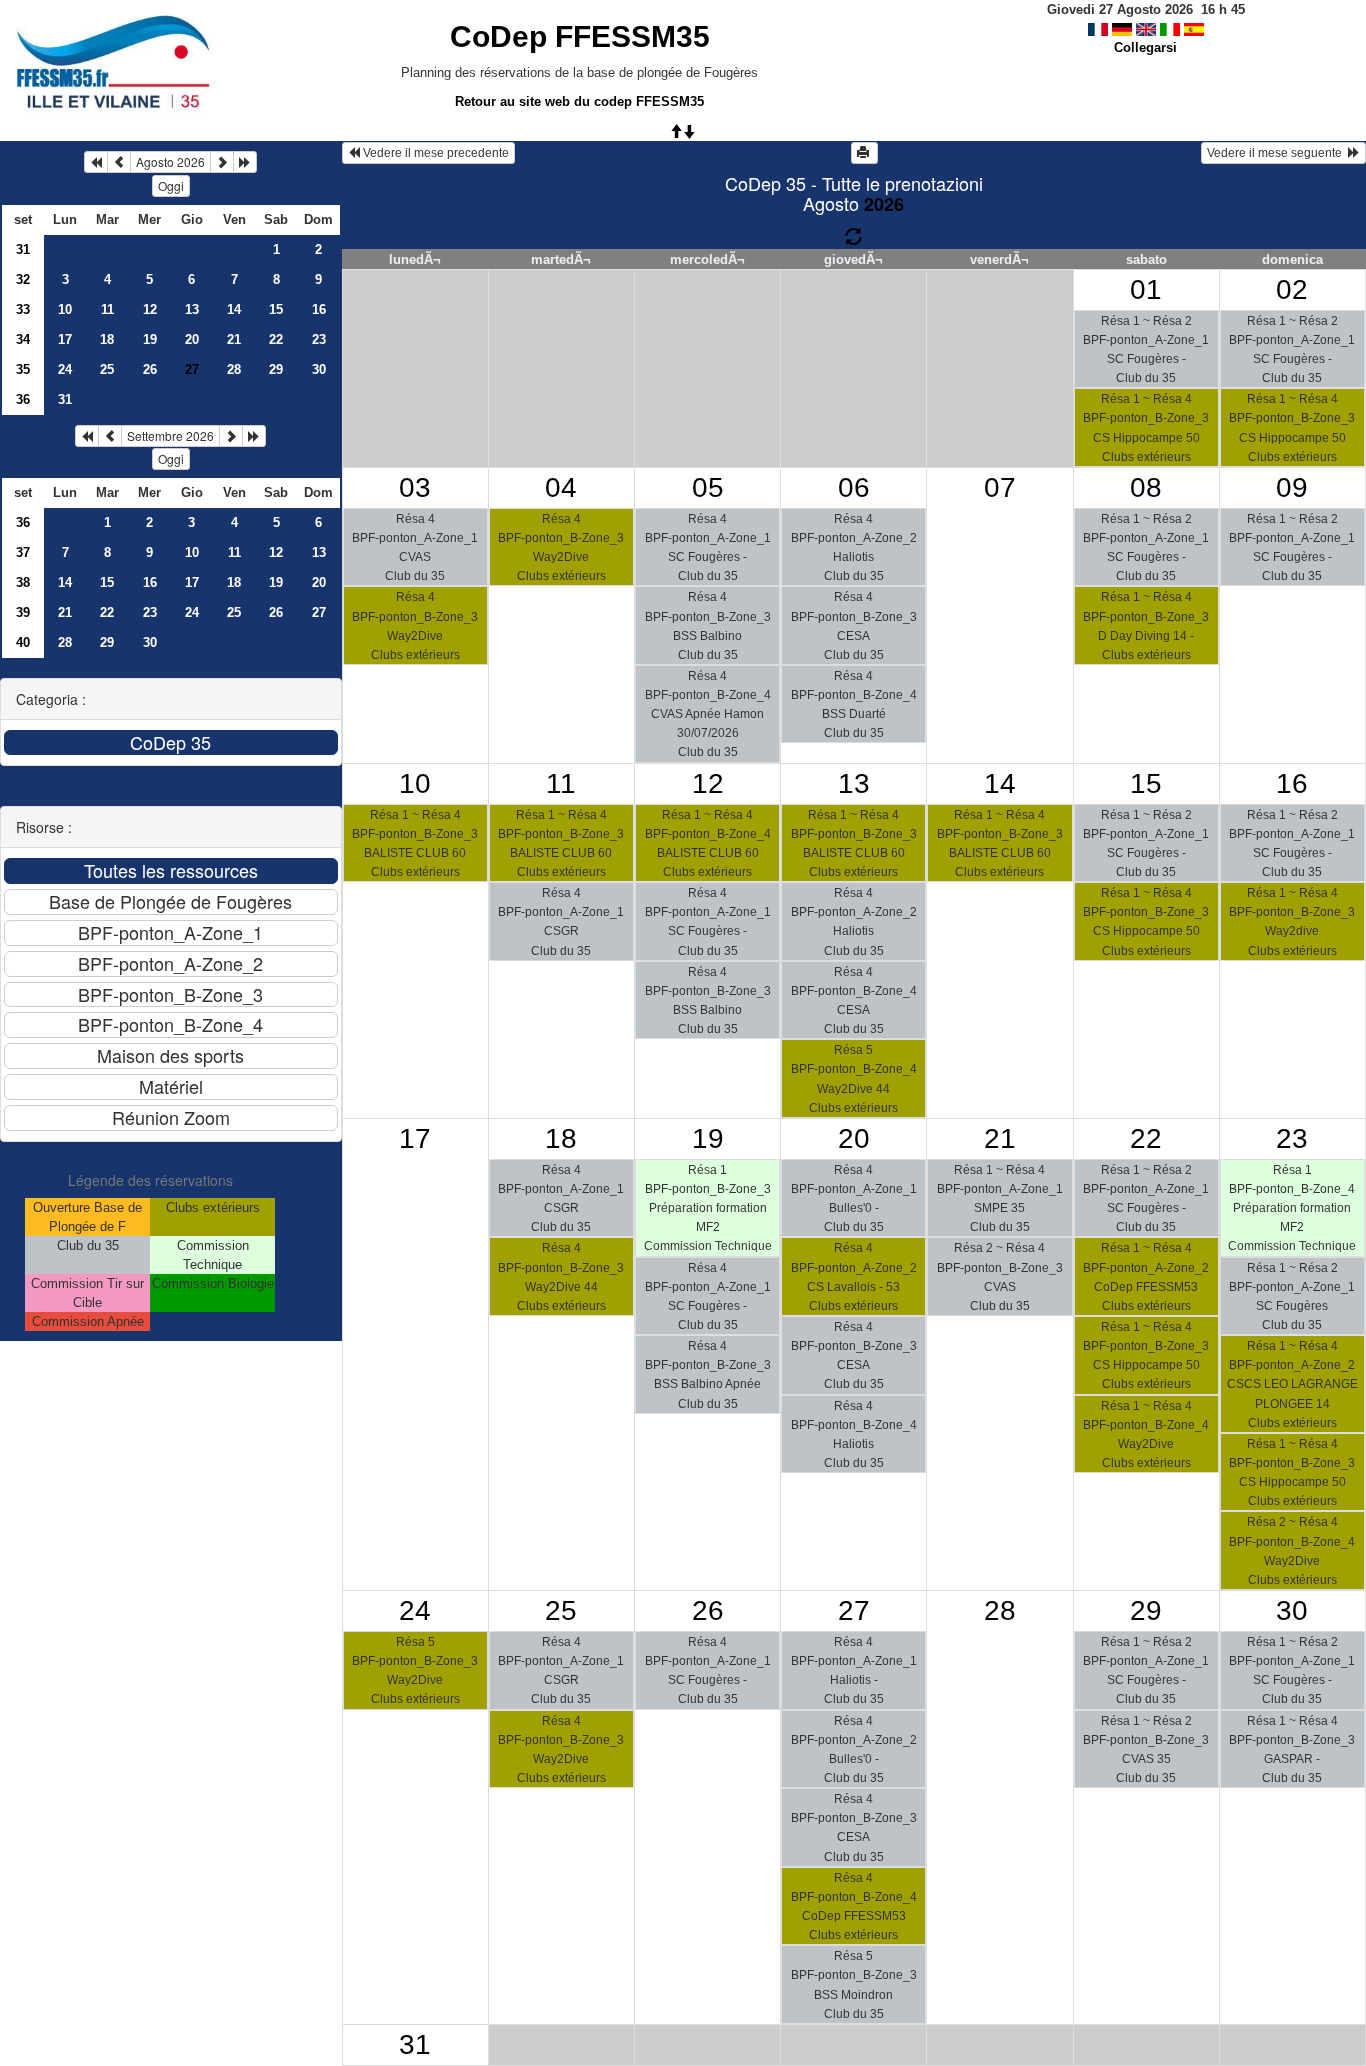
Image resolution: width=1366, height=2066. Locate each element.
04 (561, 487)
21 (234, 339)
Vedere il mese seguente (1277, 153)
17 (65, 339)
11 (107, 309)
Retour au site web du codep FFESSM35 (579, 101)
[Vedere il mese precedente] (119, 162)
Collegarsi (1145, 47)
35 (23, 369)
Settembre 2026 (170, 435)
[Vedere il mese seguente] (222, 162)
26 (150, 369)
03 (415, 487)
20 (192, 339)
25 (107, 369)
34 (23, 339)
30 (319, 369)
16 (319, 309)
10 (65, 309)
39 (23, 612)
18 (107, 339)
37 (23, 552)
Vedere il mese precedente (434, 153)
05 (708, 487)
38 (23, 582)
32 (23, 279)
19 (150, 339)
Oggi (171, 185)
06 (854, 487)
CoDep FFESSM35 (580, 36)
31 (23, 249)
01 (1146, 289)
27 (319, 612)
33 (23, 309)
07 (1000, 487)
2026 (884, 204)
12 (150, 309)
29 (276, 369)
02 (1292, 289)
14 (234, 309)
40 (23, 642)
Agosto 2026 (170, 161)
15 (276, 309)
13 (192, 309)
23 (319, 339)
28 (234, 369)
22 (276, 339)
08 (1146, 487)
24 (65, 369)
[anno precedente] (96, 162)
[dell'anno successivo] (245, 162)
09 (1292, 487)
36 (23, 399)
